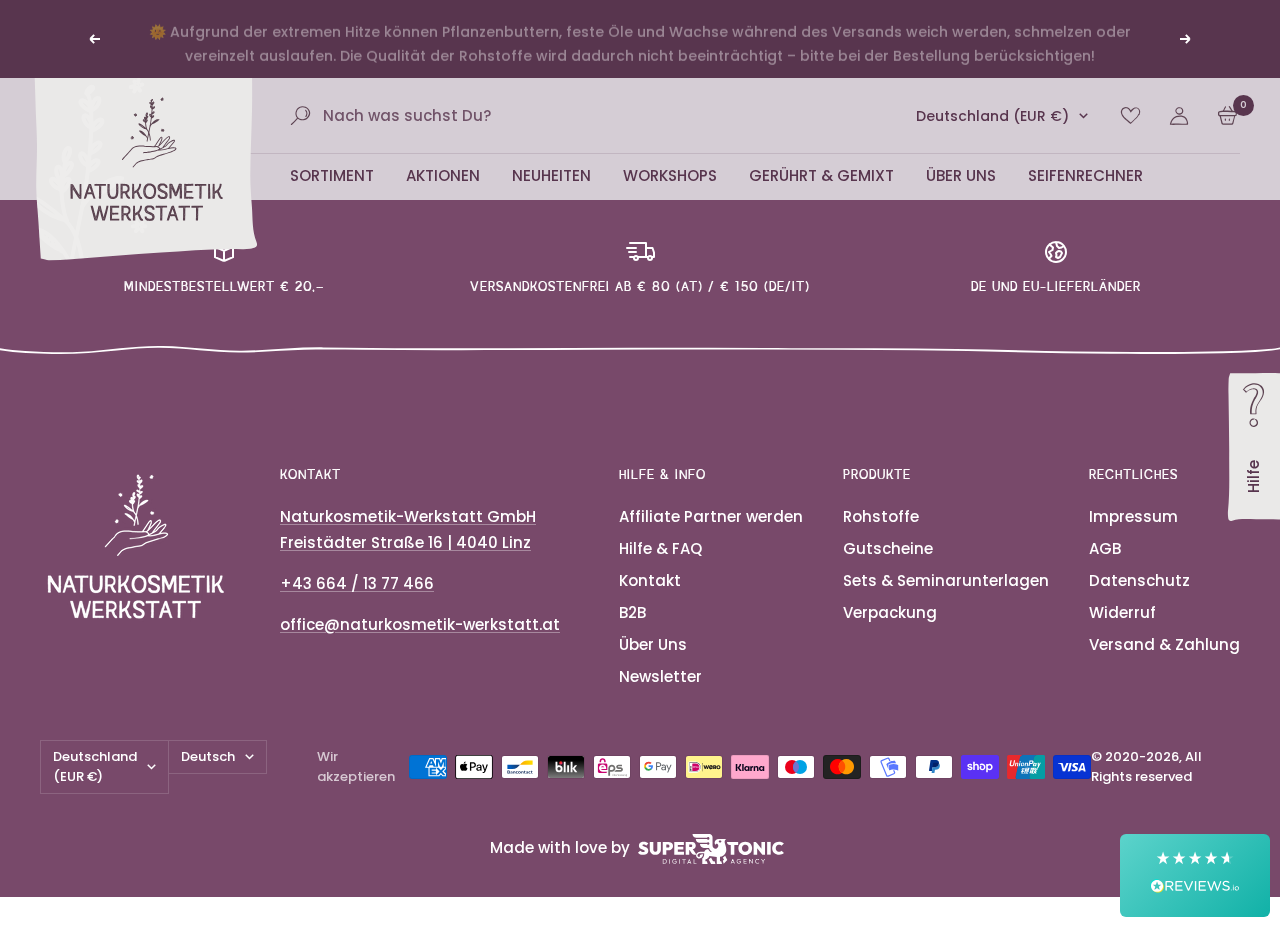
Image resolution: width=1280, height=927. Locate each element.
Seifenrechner (1085, 175)
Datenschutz (1139, 580)
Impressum (1133, 516)
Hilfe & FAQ (660, 548)
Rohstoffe (881, 516)
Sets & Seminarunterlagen (946, 580)
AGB (1105, 548)
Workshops (670, 175)
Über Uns (961, 175)
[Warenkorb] (1227, 115)
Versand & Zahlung (1164, 644)
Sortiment (332, 175)
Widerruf (1122, 612)
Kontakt (650, 580)
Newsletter (660, 676)
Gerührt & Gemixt (821, 175)
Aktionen (443, 175)
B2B (632, 612)
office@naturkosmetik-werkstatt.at (420, 624)
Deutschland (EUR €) (992, 116)
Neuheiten (551, 175)
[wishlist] (1130, 115)
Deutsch (208, 756)
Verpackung (890, 612)
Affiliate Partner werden (711, 516)
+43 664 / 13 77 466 (357, 583)
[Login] (1179, 116)
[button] (1195, 875)
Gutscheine (888, 548)
